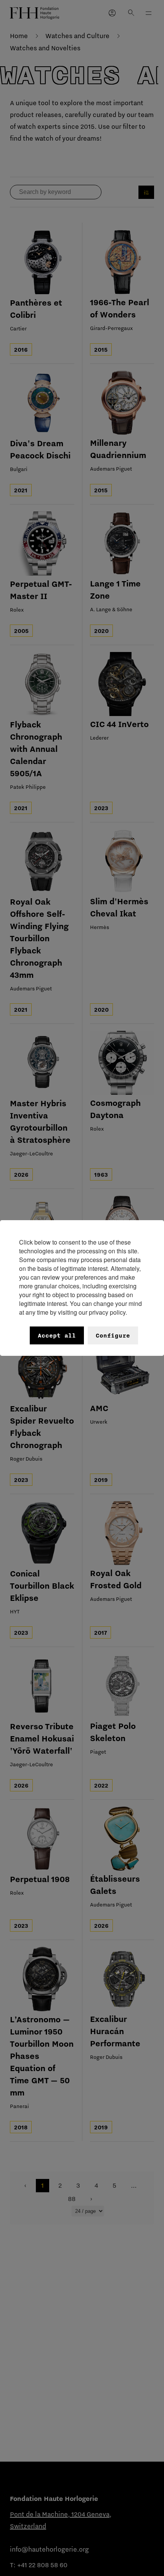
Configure (113, 1335)
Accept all (57, 1335)
